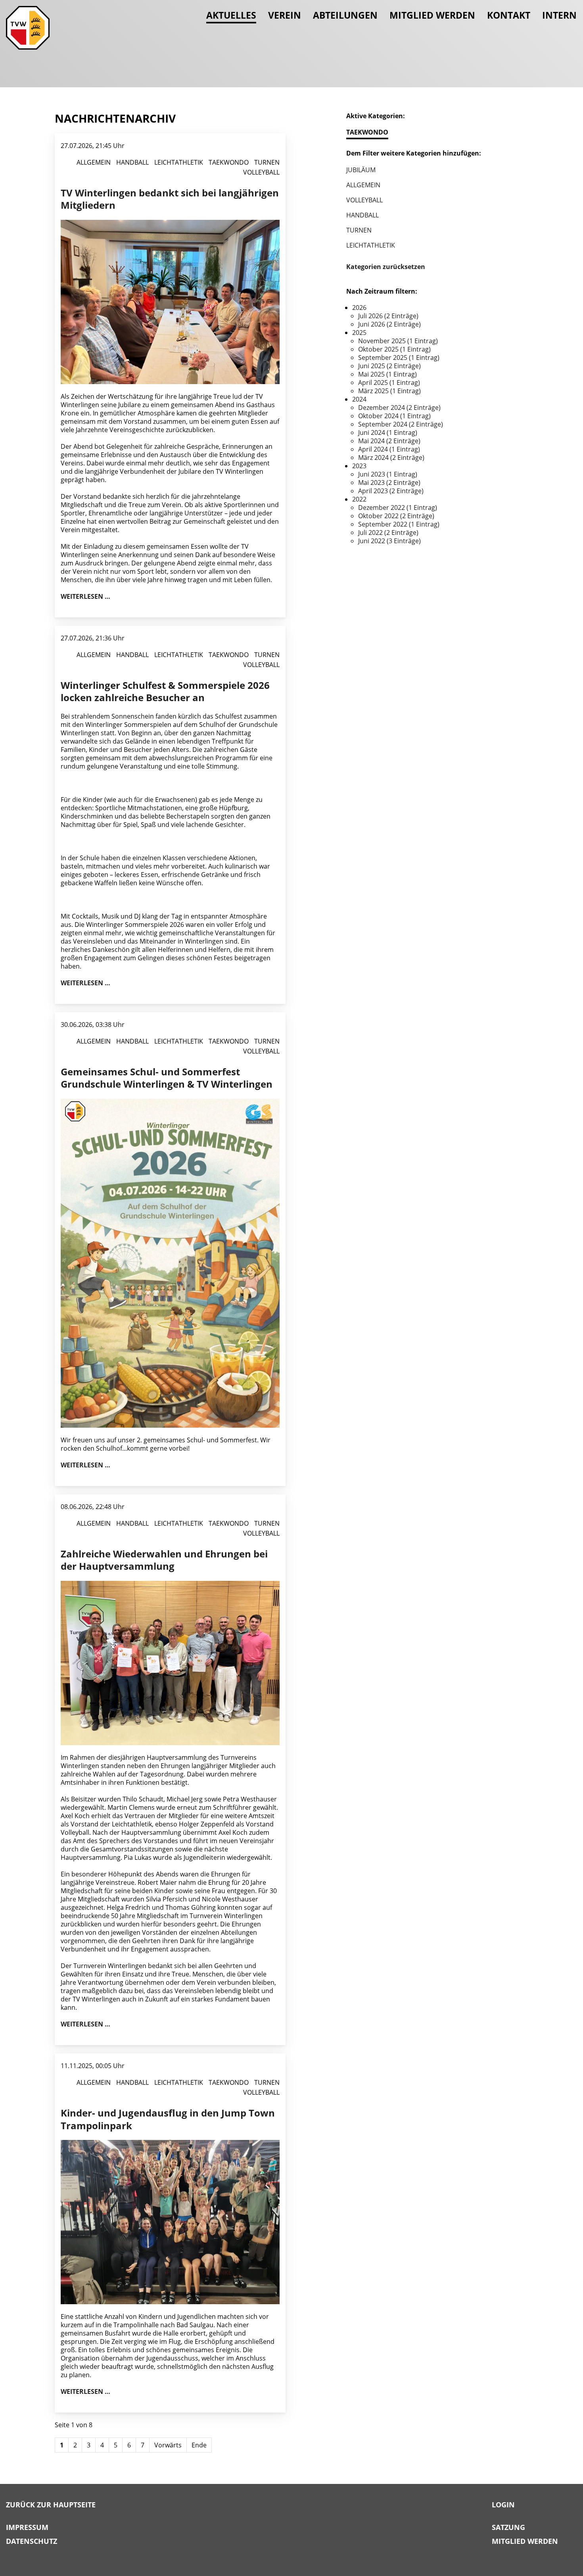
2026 (359, 308)
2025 (359, 333)
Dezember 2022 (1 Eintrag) (398, 508)
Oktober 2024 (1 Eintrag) (394, 416)
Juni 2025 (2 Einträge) (389, 366)
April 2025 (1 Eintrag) (389, 383)
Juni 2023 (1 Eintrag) (388, 474)
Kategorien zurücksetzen (386, 267)
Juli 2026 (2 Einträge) (388, 316)
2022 (359, 499)
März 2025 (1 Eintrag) (389, 391)
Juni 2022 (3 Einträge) (389, 541)
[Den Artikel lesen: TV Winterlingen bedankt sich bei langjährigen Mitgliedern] (170, 301)
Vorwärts (168, 2445)
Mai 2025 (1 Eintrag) (387, 374)
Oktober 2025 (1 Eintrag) (394, 349)
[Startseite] (28, 28)
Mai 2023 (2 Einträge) (389, 483)
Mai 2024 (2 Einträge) (389, 441)
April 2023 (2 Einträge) (391, 491)
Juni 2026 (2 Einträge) (389, 324)
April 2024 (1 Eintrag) (389, 449)
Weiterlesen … (85, 596)
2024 (359, 399)
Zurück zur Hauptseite (51, 2505)
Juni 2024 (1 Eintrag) (388, 433)
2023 (359, 466)
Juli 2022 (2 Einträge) (388, 533)
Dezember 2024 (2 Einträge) (399, 408)
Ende (199, 2445)
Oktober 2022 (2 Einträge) (396, 516)
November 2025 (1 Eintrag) (398, 341)
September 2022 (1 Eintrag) (399, 524)
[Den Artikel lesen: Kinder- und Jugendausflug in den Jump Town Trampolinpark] (170, 2221)
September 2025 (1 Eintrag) (399, 358)
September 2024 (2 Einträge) (401, 424)
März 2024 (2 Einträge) (391, 458)
